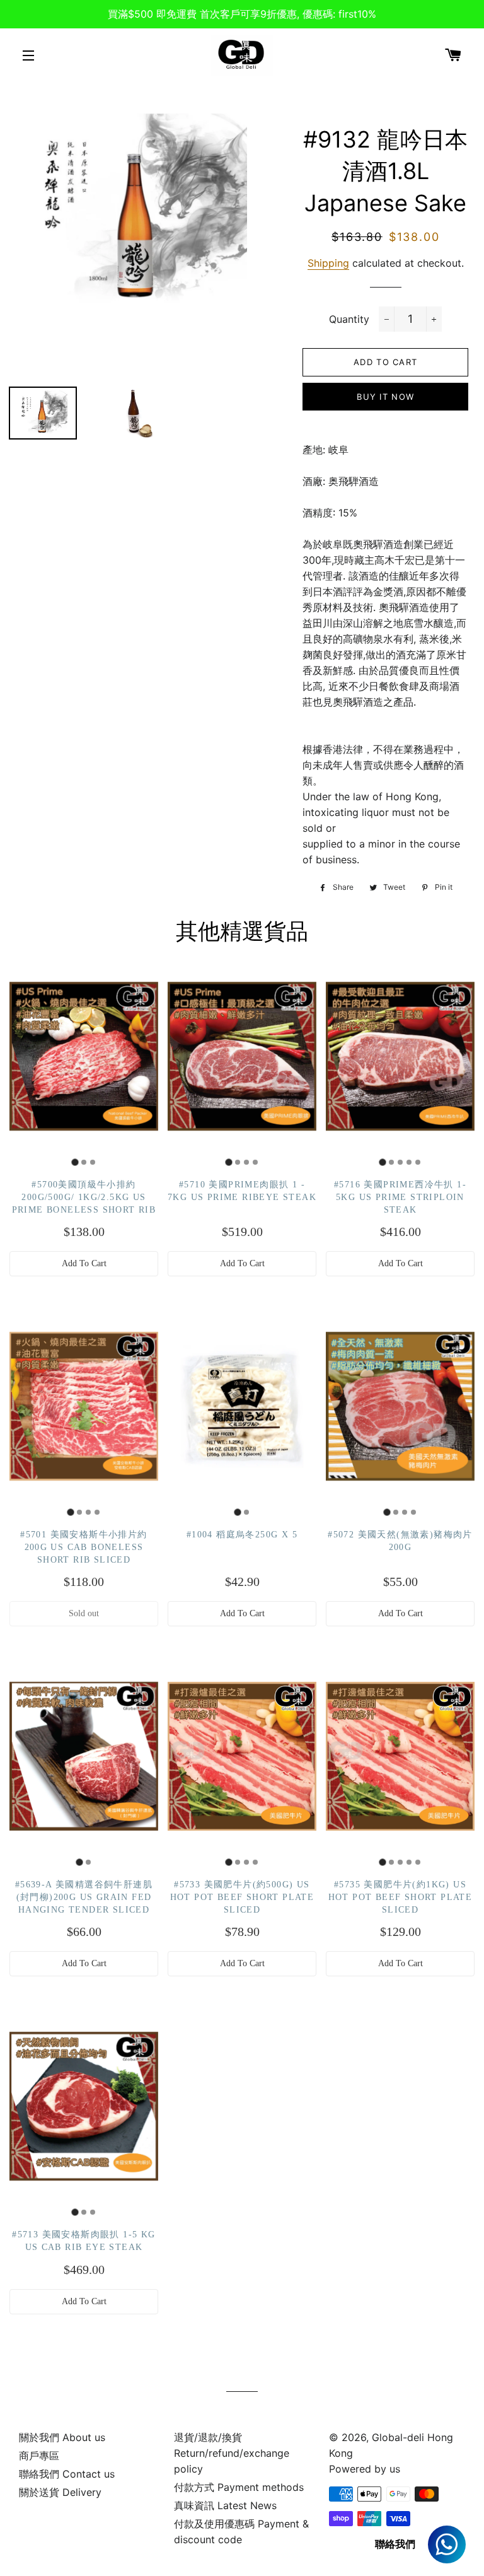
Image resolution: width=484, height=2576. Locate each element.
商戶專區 (39, 2456)
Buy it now (385, 397)
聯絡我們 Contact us (67, 2474)
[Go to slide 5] (418, 1162)
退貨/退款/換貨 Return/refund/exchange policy (232, 2453)
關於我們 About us (62, 2437)
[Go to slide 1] (75, 1163)
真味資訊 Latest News (225, 2505)
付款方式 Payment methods (239, 2487)
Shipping (328, 263)
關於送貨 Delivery (60, 2492)
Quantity (349, 319)
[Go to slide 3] (93, 1162)
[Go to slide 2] (84, 1162)
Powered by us (365, 2469)
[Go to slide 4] (255, 1162)
